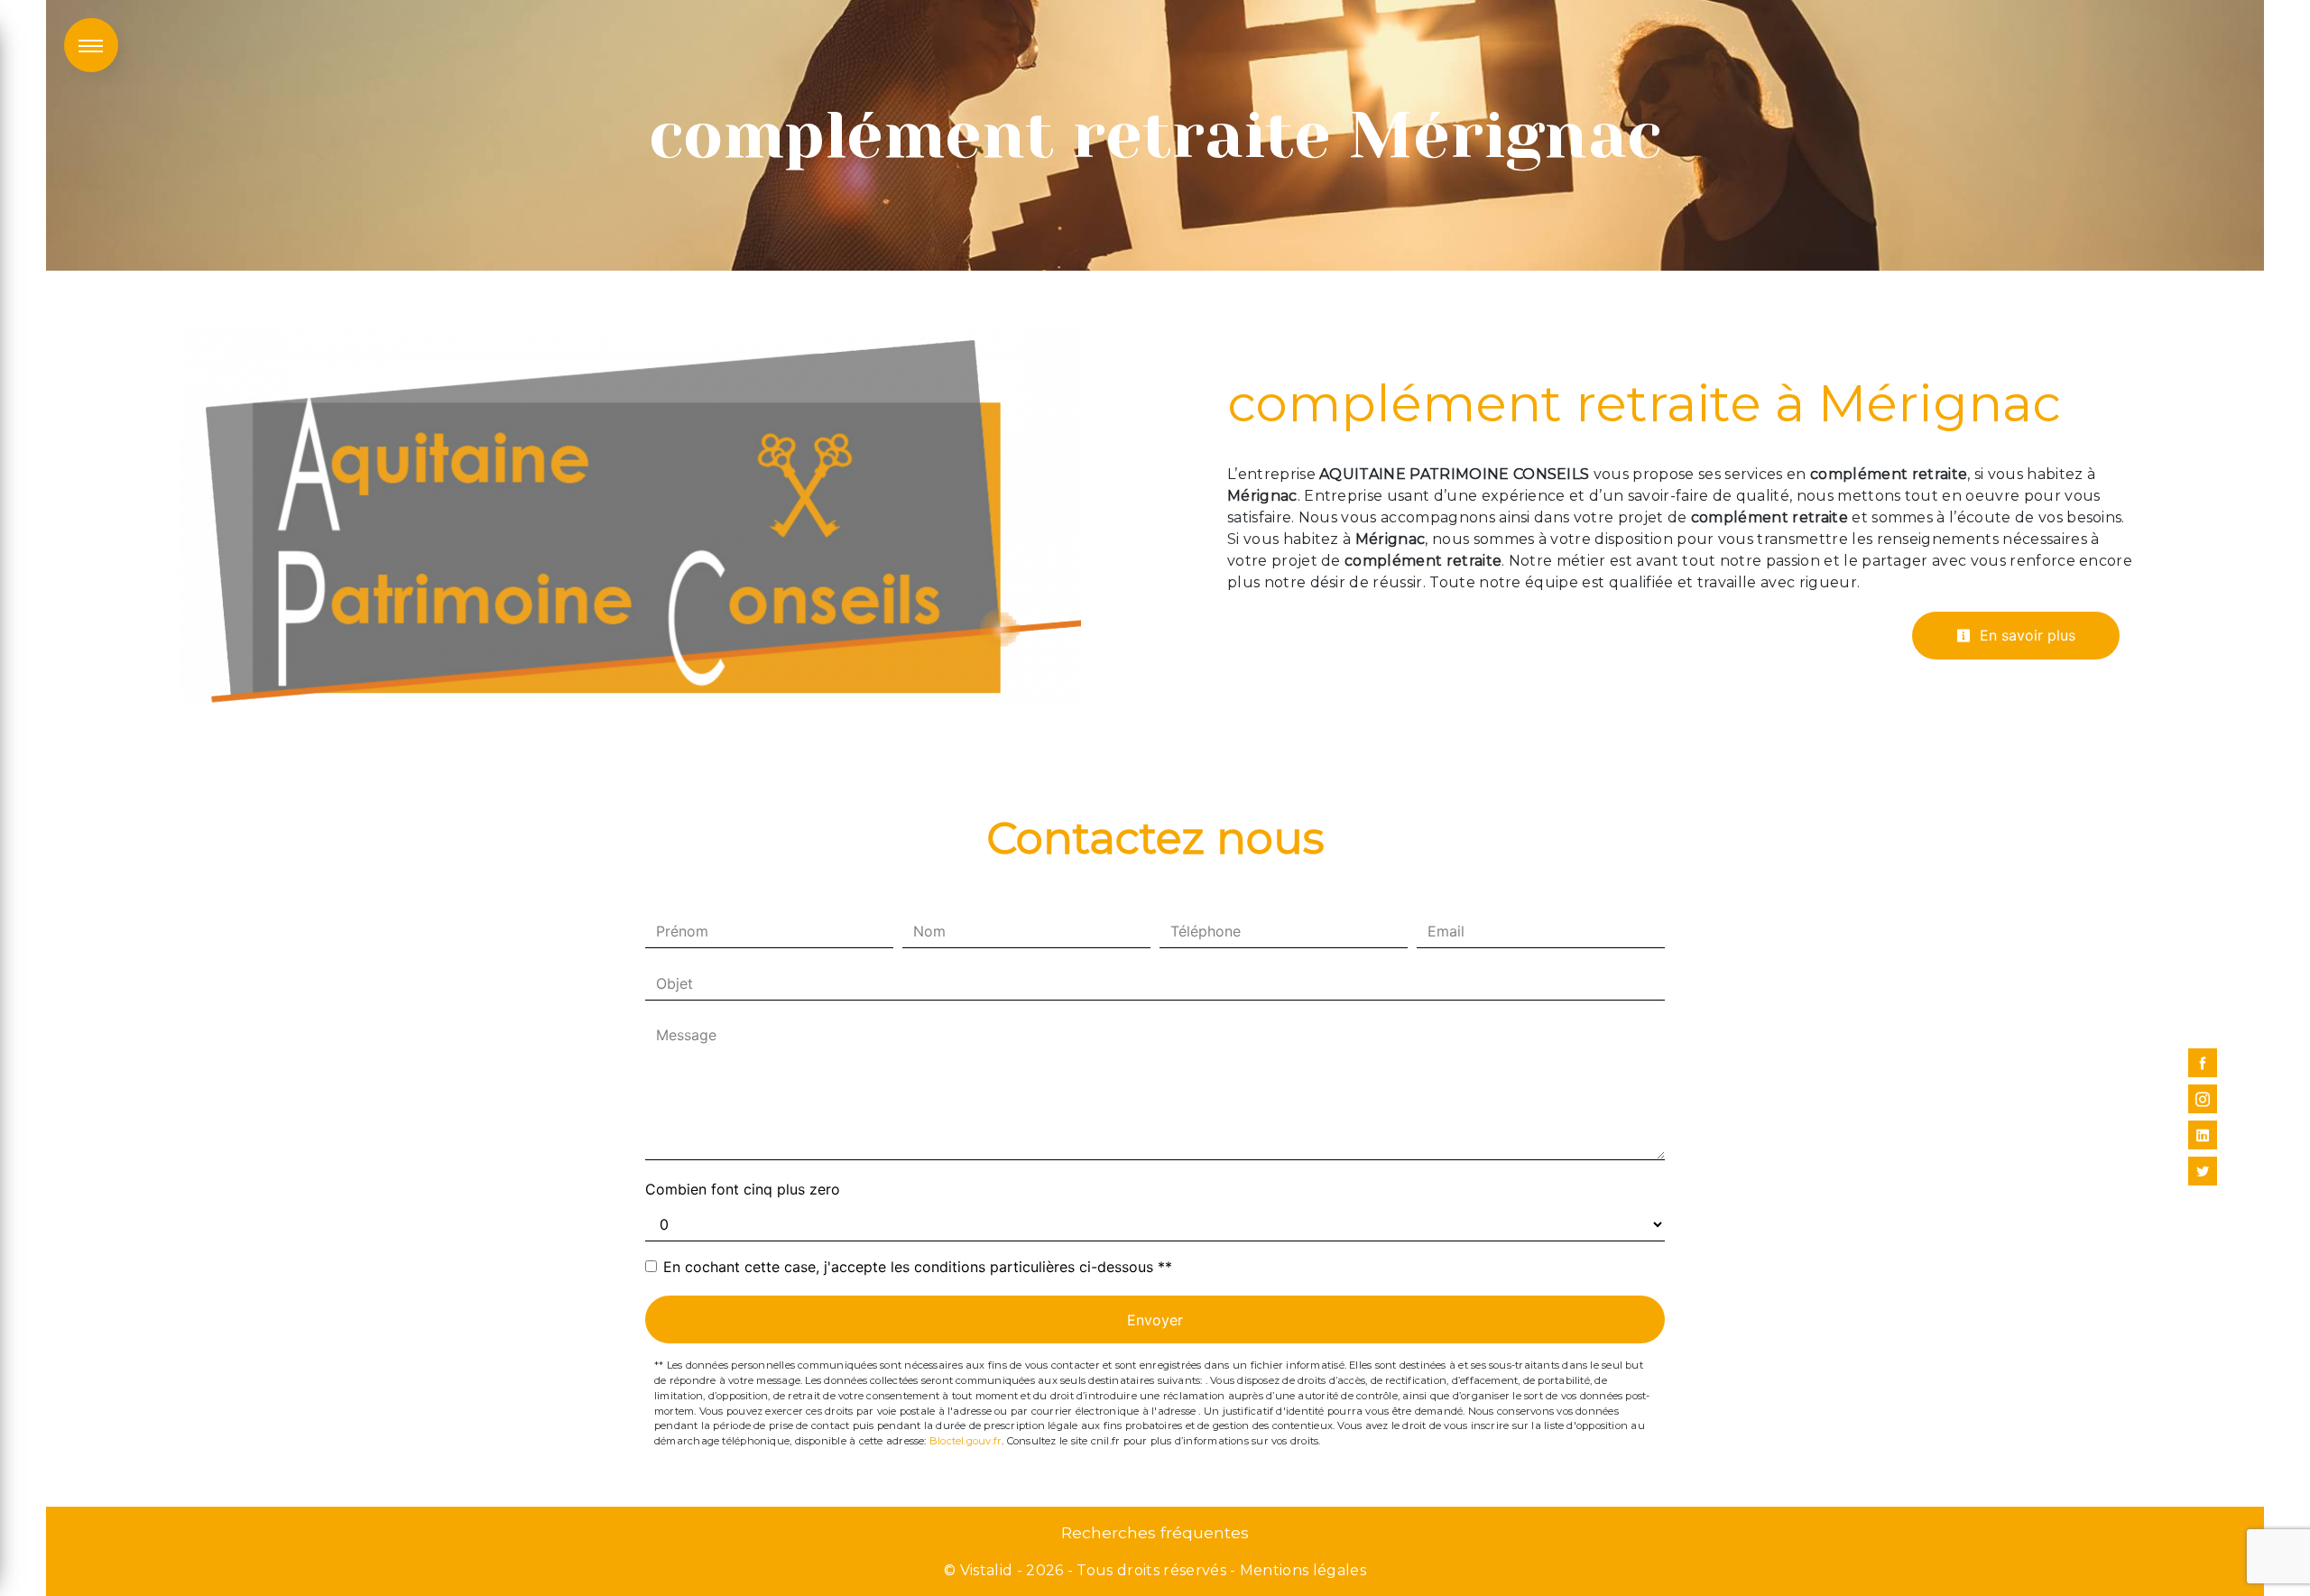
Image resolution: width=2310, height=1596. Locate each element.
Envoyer (1155, 1320)
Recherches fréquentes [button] (1155, 1532)
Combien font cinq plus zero (743, 1189)
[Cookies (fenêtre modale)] (5, 1585)
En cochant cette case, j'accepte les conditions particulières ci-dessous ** (918, 1267)
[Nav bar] (91, 45)
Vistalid (987, 1570)
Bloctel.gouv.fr (966, 1441)
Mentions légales (1301, 1570)
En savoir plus (2025, 635)
